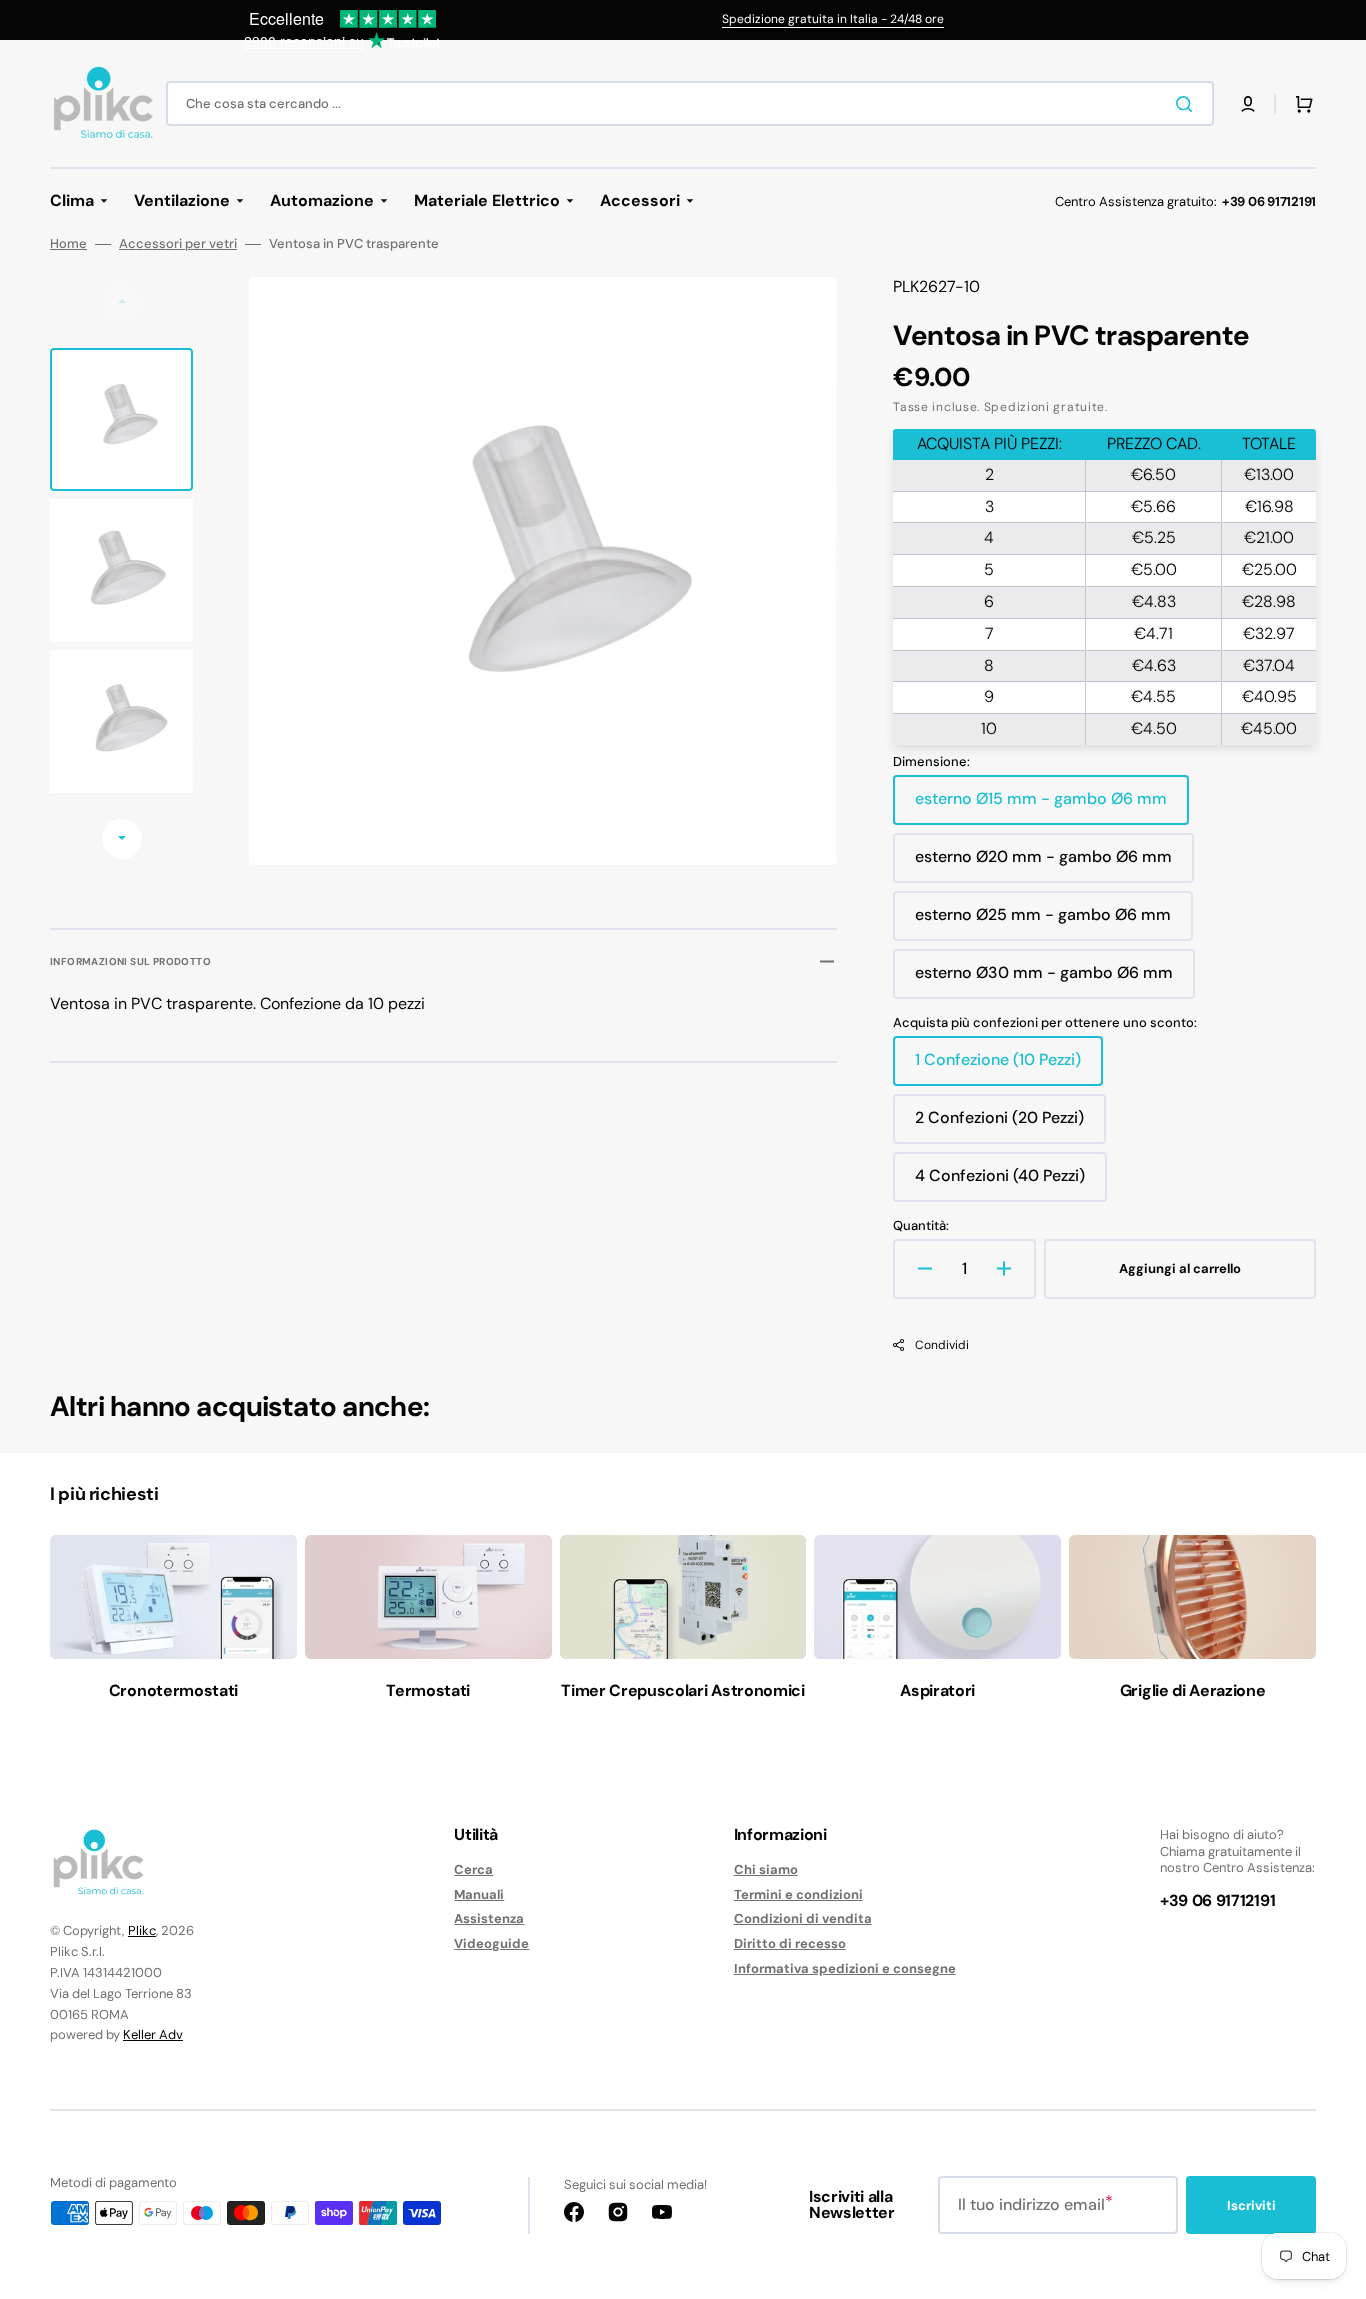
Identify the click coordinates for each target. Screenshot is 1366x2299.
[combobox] (690, 103)
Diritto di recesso (790, 1943)
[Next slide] (122, 839)
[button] (1248, 104)
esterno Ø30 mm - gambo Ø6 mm (1044, 980)
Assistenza (489, 1918)
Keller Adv (153, 2034)
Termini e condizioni (798, 1894)
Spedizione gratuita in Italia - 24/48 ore (833, 19)
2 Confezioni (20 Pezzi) (999, 1125)
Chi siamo (766, 1870)
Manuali (479, 1894)
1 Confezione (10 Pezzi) (998, 1067)
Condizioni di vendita (803, 1918)
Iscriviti (1251, 2205)
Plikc (142, 1930)
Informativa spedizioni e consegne (845, 1968)
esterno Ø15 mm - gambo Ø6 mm (1041, 806)
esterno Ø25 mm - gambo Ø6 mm (1043, 922)
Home (68, 244)
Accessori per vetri (178, 244)
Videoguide (491, 1943)
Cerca (473, 1870)
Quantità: (921, 1226)
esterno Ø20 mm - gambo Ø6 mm (1043, 864)
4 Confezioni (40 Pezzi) (1000, 1183)
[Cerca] (1188, 104)
